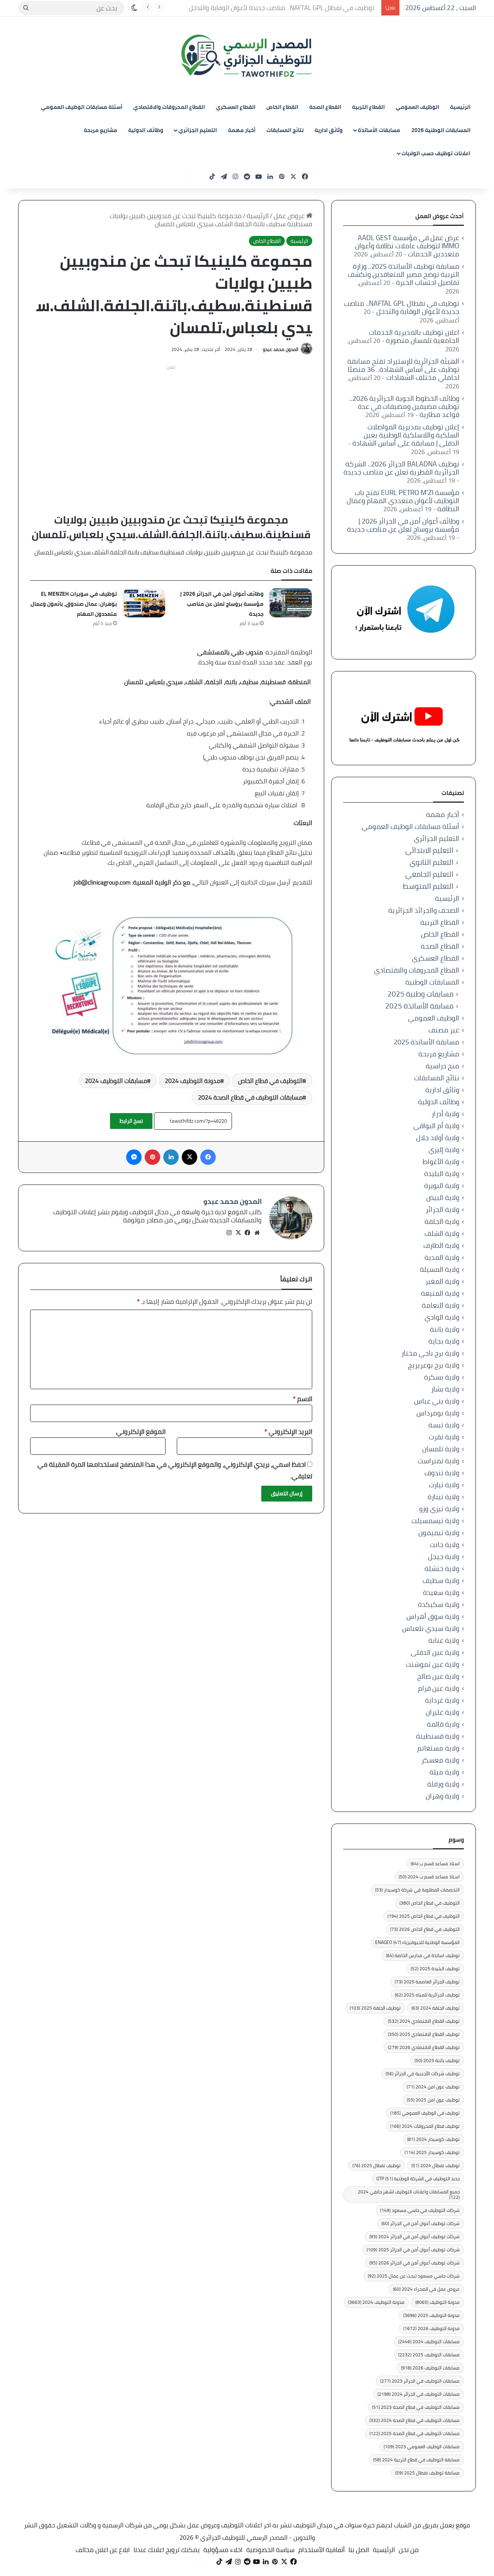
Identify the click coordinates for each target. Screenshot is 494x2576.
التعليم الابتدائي (429, 850)
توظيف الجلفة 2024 (436, 2008)
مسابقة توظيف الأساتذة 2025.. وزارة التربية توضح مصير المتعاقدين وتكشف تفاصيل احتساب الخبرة (403, 274)
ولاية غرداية (442, 1700)
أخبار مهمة (242, 130)
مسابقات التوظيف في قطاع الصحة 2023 (416, 2407)
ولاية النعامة (441, 1305)
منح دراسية (442, 1066)
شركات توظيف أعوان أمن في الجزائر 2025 (413, 2250)
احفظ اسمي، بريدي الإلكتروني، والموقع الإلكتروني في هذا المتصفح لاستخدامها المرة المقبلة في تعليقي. (175, 1470)
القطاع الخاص (282, 107)
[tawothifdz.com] (247, 56)
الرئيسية (460, 107)
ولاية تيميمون (439, 1533)
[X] (239, 1233)
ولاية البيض (443, 1197)
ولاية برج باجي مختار (430, 1353)
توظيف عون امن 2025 (433, 2100)
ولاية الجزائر (442, 1209)
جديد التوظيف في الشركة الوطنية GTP (418, 2179)
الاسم (303, 1399)
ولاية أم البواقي (436, 1126)
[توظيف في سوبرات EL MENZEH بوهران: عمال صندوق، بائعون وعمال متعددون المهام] (144, 603)
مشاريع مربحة (101, 130)
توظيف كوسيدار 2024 (433, 2139)
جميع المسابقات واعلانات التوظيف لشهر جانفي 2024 (409, 2194)
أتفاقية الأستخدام (321, 2550)
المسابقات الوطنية (432, 982)
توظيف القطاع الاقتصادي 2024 (424, 2021)
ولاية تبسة (444, 1425)
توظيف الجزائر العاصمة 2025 (427, 1982)
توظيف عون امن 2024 (433, 2087)
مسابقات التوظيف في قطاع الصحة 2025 (414, 2433)
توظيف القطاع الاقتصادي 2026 (424, 2047)
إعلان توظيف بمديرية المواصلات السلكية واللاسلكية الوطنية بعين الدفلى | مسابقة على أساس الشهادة (406, 435)
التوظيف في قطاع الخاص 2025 (424, 1916)
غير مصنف (444, 1030)
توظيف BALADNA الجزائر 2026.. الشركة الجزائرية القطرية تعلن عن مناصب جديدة (401, 468)
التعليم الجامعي (429, 874)
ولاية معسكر (440, 1760)
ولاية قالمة (443, 1724)
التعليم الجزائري (198, 130)
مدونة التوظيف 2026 (431, 2328)
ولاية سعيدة (441, 1592)
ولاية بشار (445, 1389)
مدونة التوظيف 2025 (431, 2315)
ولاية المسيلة (440, 1269)
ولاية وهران (442, 1796)
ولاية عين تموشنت (432, 1664)
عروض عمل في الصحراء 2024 (426, 2289)
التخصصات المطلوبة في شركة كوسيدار (417, 1890)
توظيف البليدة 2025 (435, 1968)
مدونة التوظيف (437, 2302)
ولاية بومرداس (438, 1413)
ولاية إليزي (444, 1150)
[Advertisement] (171, 427)
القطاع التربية (368, 107)
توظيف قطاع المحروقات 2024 (425, 2126)
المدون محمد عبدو (281, 349)
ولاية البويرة (442, 1185)
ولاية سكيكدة (439, 1604)
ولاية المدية (442, 1257)
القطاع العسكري (236, 107)
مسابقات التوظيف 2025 (429, 2355)
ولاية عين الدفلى (435, 1652)
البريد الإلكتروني (288, 1432)
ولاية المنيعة (440, 1293)
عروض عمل (290, 216)
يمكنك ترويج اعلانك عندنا (167, 2550)
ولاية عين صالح (438, 1676)
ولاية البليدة (442, 1174)
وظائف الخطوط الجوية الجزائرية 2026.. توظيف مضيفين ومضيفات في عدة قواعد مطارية (404, 406)
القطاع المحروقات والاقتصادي (169, 107)
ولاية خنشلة (442, 1568)
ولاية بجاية (444, 1341)
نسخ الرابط (131, 1121)
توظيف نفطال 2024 (436, 2165)
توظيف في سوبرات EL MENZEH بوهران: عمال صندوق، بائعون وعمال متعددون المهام (74, 604)
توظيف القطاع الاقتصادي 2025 (424, 2034)
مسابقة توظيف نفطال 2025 (427, 2473)
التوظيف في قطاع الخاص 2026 (425, 1929)
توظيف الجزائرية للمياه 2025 (427, 1995)
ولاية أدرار (445, 1114)
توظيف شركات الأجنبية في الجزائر (423, 2074)
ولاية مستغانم (438, 1748)
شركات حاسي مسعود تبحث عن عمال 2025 (414, 2276)
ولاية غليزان (442, 1712)
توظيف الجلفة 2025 (375, 2008)
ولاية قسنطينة (438, 1736)
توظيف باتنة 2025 (437, 2060)
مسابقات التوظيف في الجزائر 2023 (420, 2381)
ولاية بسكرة (442, 1377)
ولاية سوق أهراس (433, 1616)
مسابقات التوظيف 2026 (430, 2368)
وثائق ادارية (329, 130)
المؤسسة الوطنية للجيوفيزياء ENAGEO (417, 1942)
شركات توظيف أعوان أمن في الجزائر (420, 2223)
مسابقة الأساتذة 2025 (419, 1006)
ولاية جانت (444, 1545)
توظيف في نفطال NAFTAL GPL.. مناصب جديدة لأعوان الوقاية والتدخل (285, 8)
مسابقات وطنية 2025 (420, 994)
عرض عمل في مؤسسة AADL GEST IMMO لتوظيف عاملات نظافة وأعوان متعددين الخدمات (407, 246)
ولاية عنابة (444, 1640)
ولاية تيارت (444, 1485)
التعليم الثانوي (431, 862)
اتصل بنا (359, 2550)
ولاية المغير (442, 1281)
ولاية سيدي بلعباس (431, 1628)
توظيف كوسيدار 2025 (432, 2152)
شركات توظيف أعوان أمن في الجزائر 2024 (414, 2236)
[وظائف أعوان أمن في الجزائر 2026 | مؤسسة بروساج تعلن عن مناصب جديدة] (291, 603)
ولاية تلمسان (441, 1449)
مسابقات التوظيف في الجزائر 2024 (419, 2394)
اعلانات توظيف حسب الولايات (436, 153)
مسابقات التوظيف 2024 (116, 1081)
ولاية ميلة (444, 1772)
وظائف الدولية (146, 130)
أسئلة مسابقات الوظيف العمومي (82, 107)
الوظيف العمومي (417, 107)
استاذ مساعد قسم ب (435, 1863)
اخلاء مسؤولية (223, 2550)
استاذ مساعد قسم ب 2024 (429, 1877)
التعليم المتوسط (428, 886)
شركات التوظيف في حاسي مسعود (420, 2210)
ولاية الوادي (442, 1317)
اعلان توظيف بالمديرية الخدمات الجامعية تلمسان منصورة (414, 336)
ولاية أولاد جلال (438, 1138)
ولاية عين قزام (439, 1688)
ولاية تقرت (444, 1437)
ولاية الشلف (442, 1233)
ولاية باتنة (445, 1329)
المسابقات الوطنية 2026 (441, 130)
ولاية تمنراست (438, 1461)
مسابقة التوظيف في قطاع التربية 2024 (416, 2460)
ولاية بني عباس (437, 1401)
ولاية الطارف (441, 1245)
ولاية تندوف (442, 1473)
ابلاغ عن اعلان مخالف (103, 2550)
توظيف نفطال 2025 (376, 2165)
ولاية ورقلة (443, 1784)
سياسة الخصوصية (270, 2550)
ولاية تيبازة (443, 1497)
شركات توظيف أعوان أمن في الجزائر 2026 (414, 2263)
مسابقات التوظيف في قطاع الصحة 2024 (250, 1097)
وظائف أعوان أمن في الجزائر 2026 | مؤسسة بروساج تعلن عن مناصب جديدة (222, 604)
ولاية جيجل (444, 1557)
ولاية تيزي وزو (439, 1509)
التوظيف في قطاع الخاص (270, 1081)
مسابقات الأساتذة (379, 130)
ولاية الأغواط (441, 1162)
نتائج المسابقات (285, 130)
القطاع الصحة (325, 107)
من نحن (409, 2550)
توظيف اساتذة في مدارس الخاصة (423, 1955)
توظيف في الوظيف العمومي (425, 2113)
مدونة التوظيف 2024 (193, 1081)
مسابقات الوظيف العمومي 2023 (422, 2446)
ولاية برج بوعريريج (434, 1365)
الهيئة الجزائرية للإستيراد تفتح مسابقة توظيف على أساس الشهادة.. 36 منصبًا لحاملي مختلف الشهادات (403, 369)
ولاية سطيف (441, 1580)
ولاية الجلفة (442, 1221)
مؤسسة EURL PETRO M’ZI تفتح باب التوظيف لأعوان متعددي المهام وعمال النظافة (403, 501)
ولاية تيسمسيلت (435, 1521)
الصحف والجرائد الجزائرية (424, 910)
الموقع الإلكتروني (141, 1432)
